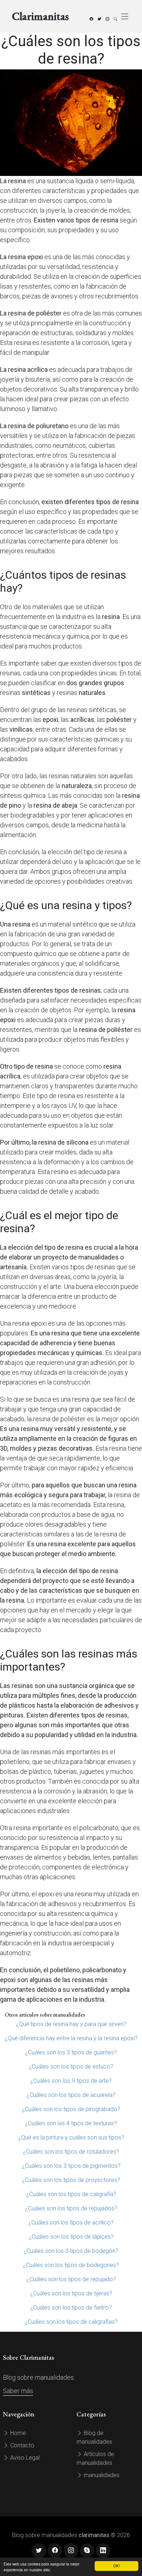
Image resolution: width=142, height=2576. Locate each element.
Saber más (18, 2391)
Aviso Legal (24, 2458)
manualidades (101, 2475)
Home (17, 2433)
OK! (117, 2566)
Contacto (21, 2445)
